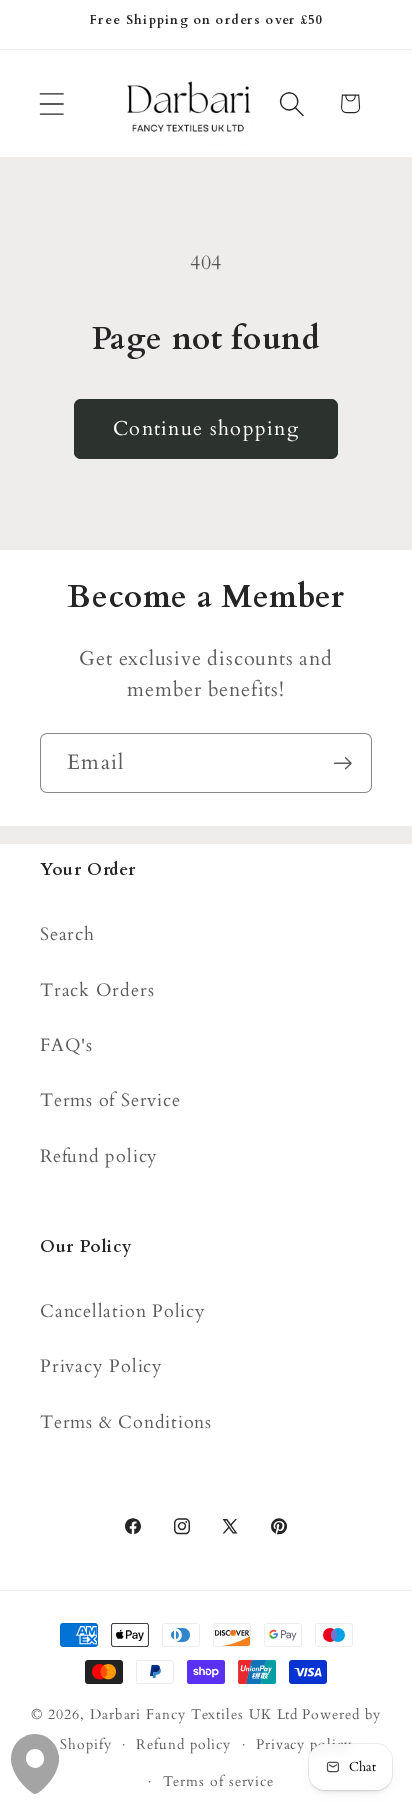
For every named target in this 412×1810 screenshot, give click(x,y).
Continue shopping (206, 429)
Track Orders (97, 990)
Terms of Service (110, 1100)
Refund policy (99, 1156)
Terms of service (219, 1781)
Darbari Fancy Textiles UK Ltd (194, 1714)
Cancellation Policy (123, 1311)
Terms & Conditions (126, 1422)
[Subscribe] (342, 763)
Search (67, 934)
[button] (51, 103)
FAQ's (66, 1045)
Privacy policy (304, 1744)
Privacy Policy (101, 1366)
